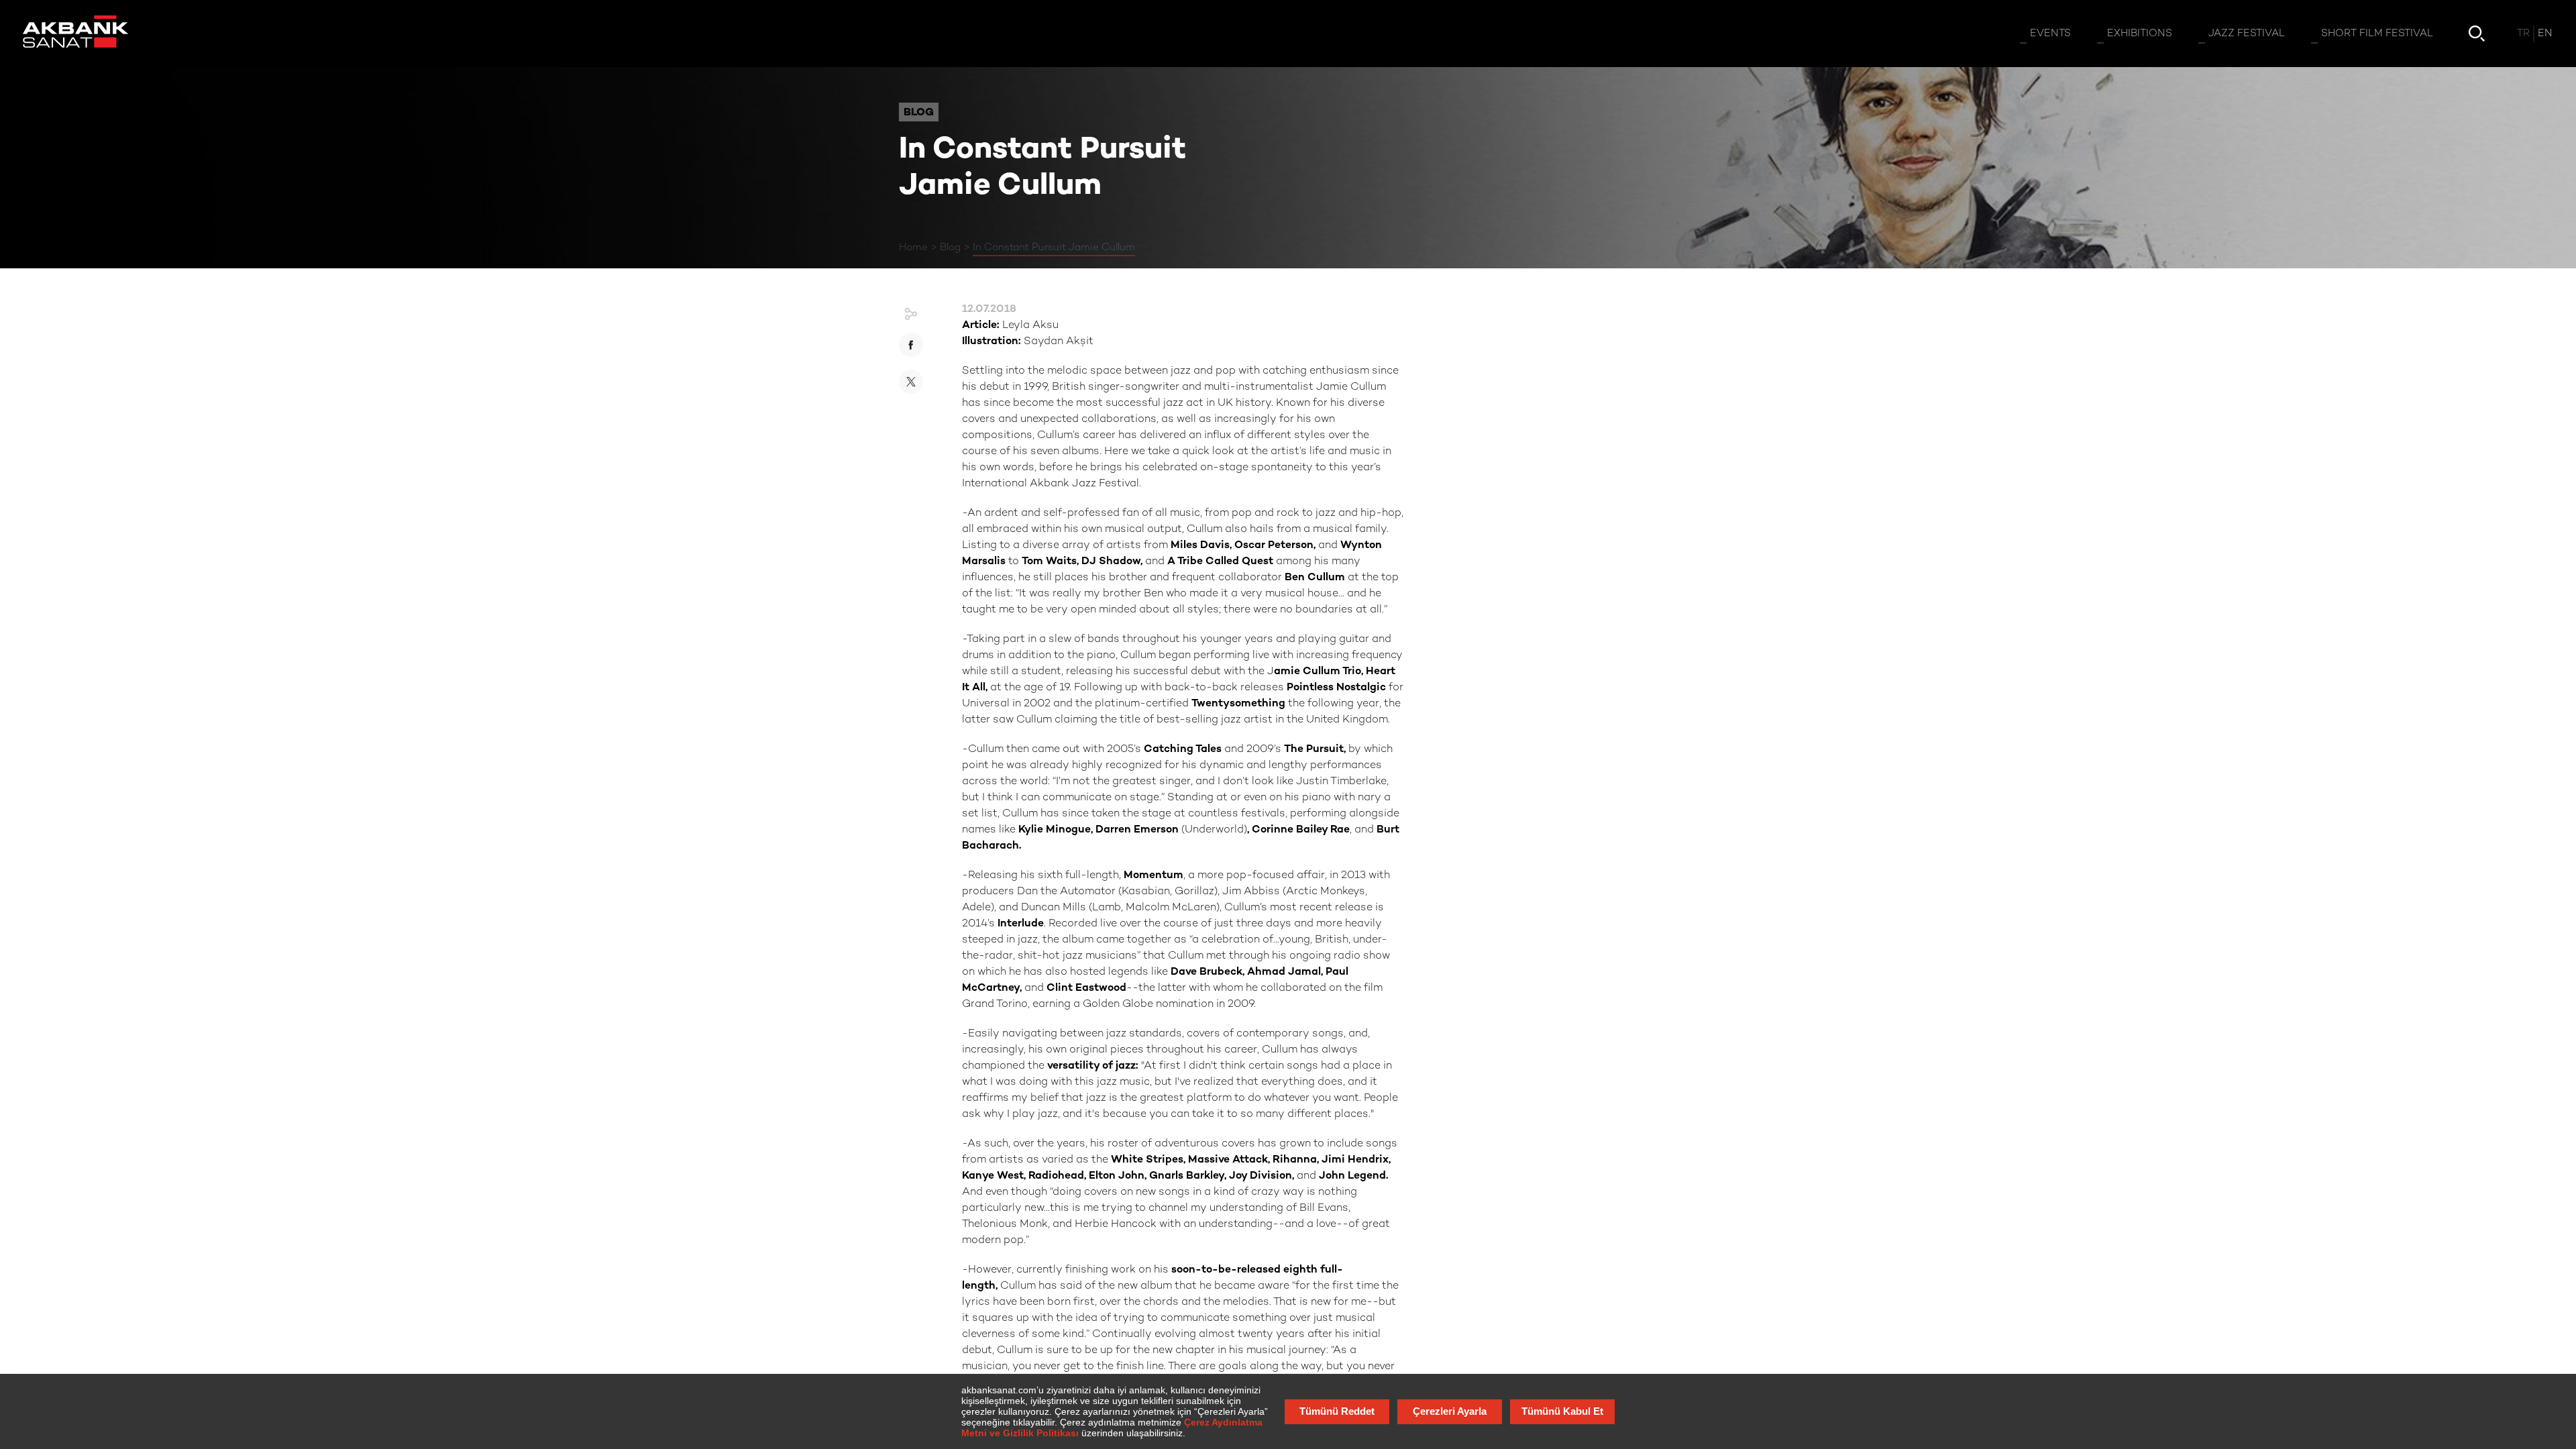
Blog (950, 248)
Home (913, 248)
